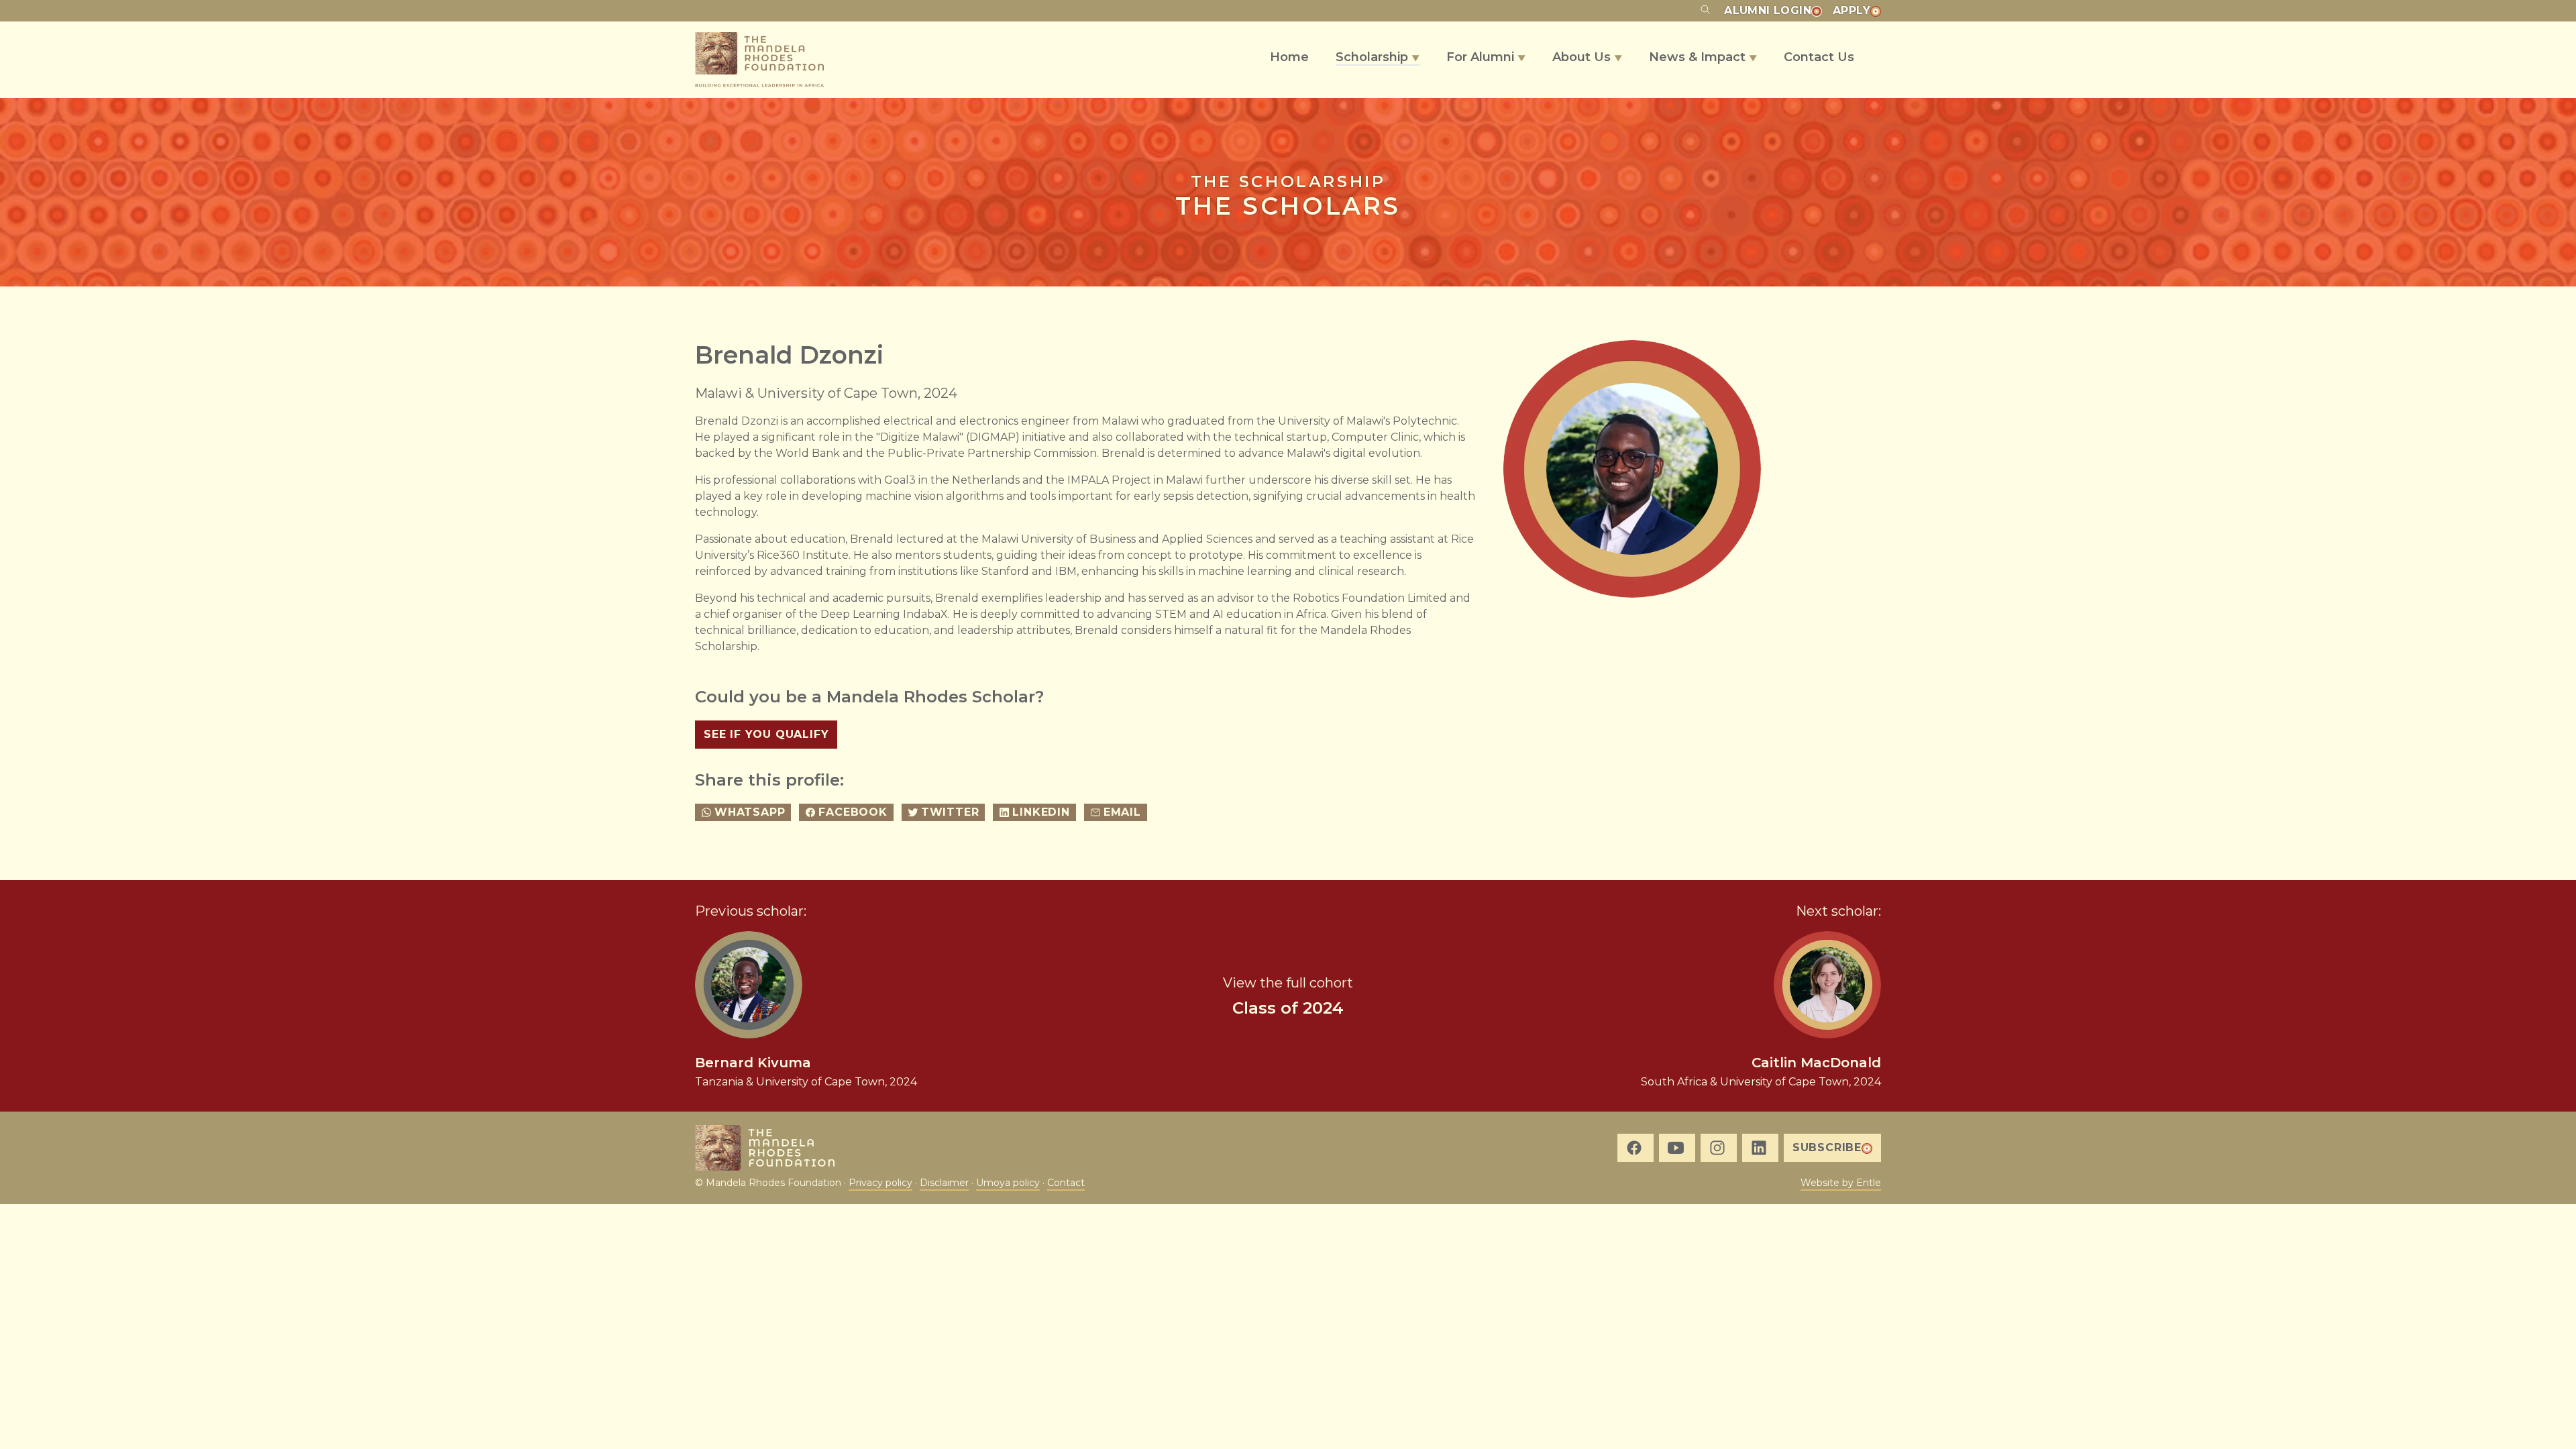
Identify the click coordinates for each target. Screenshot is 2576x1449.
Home (1289, 57)
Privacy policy (880, 1183)
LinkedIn (1041, 812)
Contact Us (1819, 57)
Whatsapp (750, 812)
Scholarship (1378, 57)
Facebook (853, 812)
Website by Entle (1841, 1183)
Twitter (950, 812)
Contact (1066, 1183)
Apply (1851, 10)
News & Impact (1703, 57)
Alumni (1768, 10)
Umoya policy (1008, 1183)
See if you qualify (766, 734)
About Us (1587, 57)
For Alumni (1486, 57)
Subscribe (1827, 1147)
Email (1122, 812)
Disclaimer (944, 1183)
